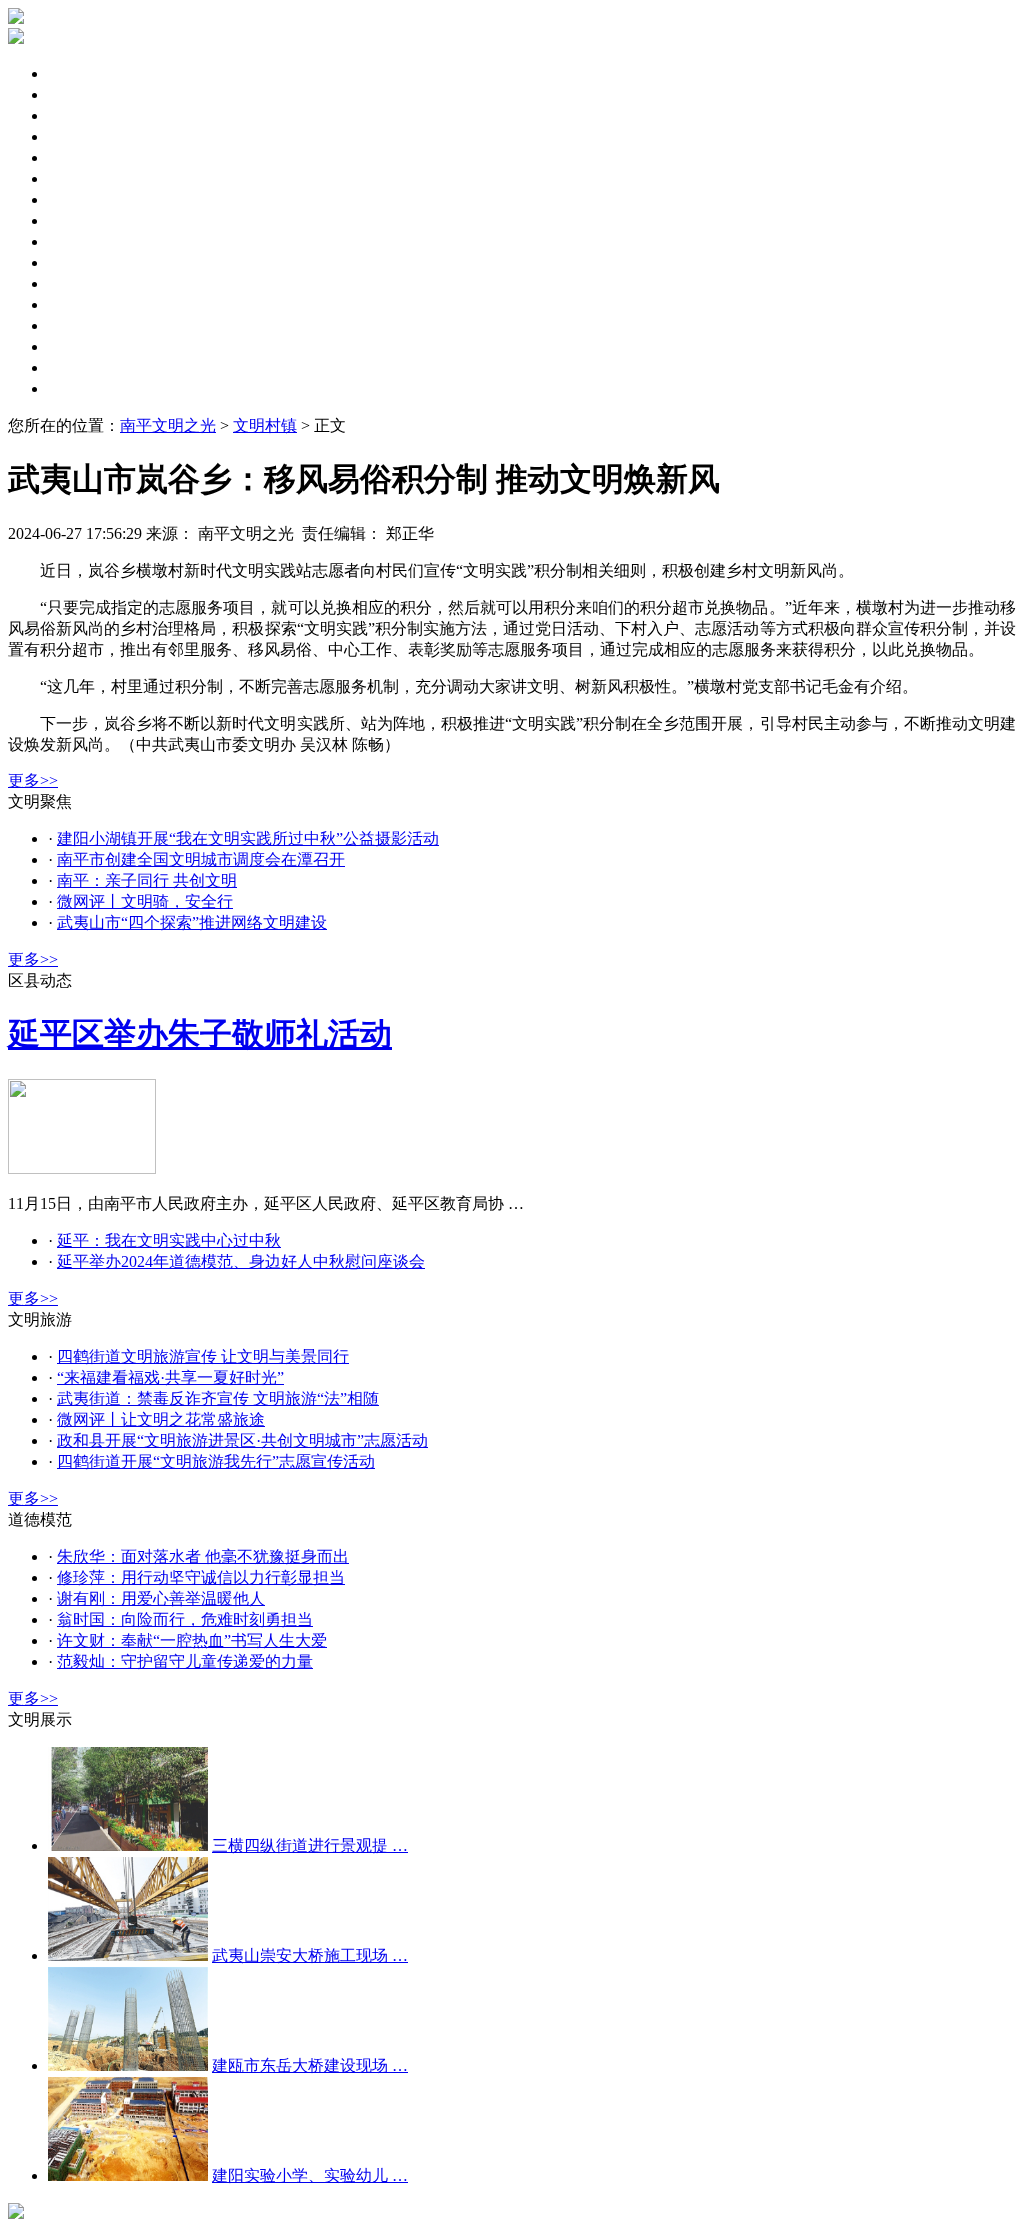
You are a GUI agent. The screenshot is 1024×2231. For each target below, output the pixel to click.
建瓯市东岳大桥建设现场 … (310, 2065)
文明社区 (80, 199)
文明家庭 (80, 220)
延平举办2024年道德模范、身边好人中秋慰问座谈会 (241, 1261)
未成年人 (80, 136)
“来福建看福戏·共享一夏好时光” (170, 1377)
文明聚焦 (80, 73)
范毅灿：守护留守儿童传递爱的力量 (185, 1661)
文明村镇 (80, 325)
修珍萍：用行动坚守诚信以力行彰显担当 (201, 1577)
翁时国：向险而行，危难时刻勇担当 (185, 1619)
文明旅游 (80, 262)
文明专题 (80, 115)
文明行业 (80, 367)
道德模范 (80, 304)
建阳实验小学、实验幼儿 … (310, 2175)
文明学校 (80, 346)
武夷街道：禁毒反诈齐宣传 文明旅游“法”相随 (218, 1398)
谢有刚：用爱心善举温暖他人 (161, 1598)
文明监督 (80, 241)
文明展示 (80, 388)
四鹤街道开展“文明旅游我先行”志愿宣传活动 (216, 1461)
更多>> (33, 780)
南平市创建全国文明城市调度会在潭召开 (201, 859)
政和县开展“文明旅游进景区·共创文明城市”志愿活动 (242, 1440)
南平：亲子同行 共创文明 (147, 880)
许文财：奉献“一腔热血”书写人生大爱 (192, 1640)
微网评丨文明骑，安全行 (145, 901)
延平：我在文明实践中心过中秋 (169, 1240)
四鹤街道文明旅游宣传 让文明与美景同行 (203, 1356)
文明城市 (80, 157)
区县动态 (80, 94)
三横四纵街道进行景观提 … (310, 1845)
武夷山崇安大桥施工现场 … (310, 1955)
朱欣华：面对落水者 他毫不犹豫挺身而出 (203, 1556)
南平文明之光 (168, 425)
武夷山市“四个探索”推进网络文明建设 (192, 922)
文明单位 (80, 178)
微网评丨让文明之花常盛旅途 (161, 1419)
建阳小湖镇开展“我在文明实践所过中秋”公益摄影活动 (248, 838)
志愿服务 (80, 283)
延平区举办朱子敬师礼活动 (200, 1034)
